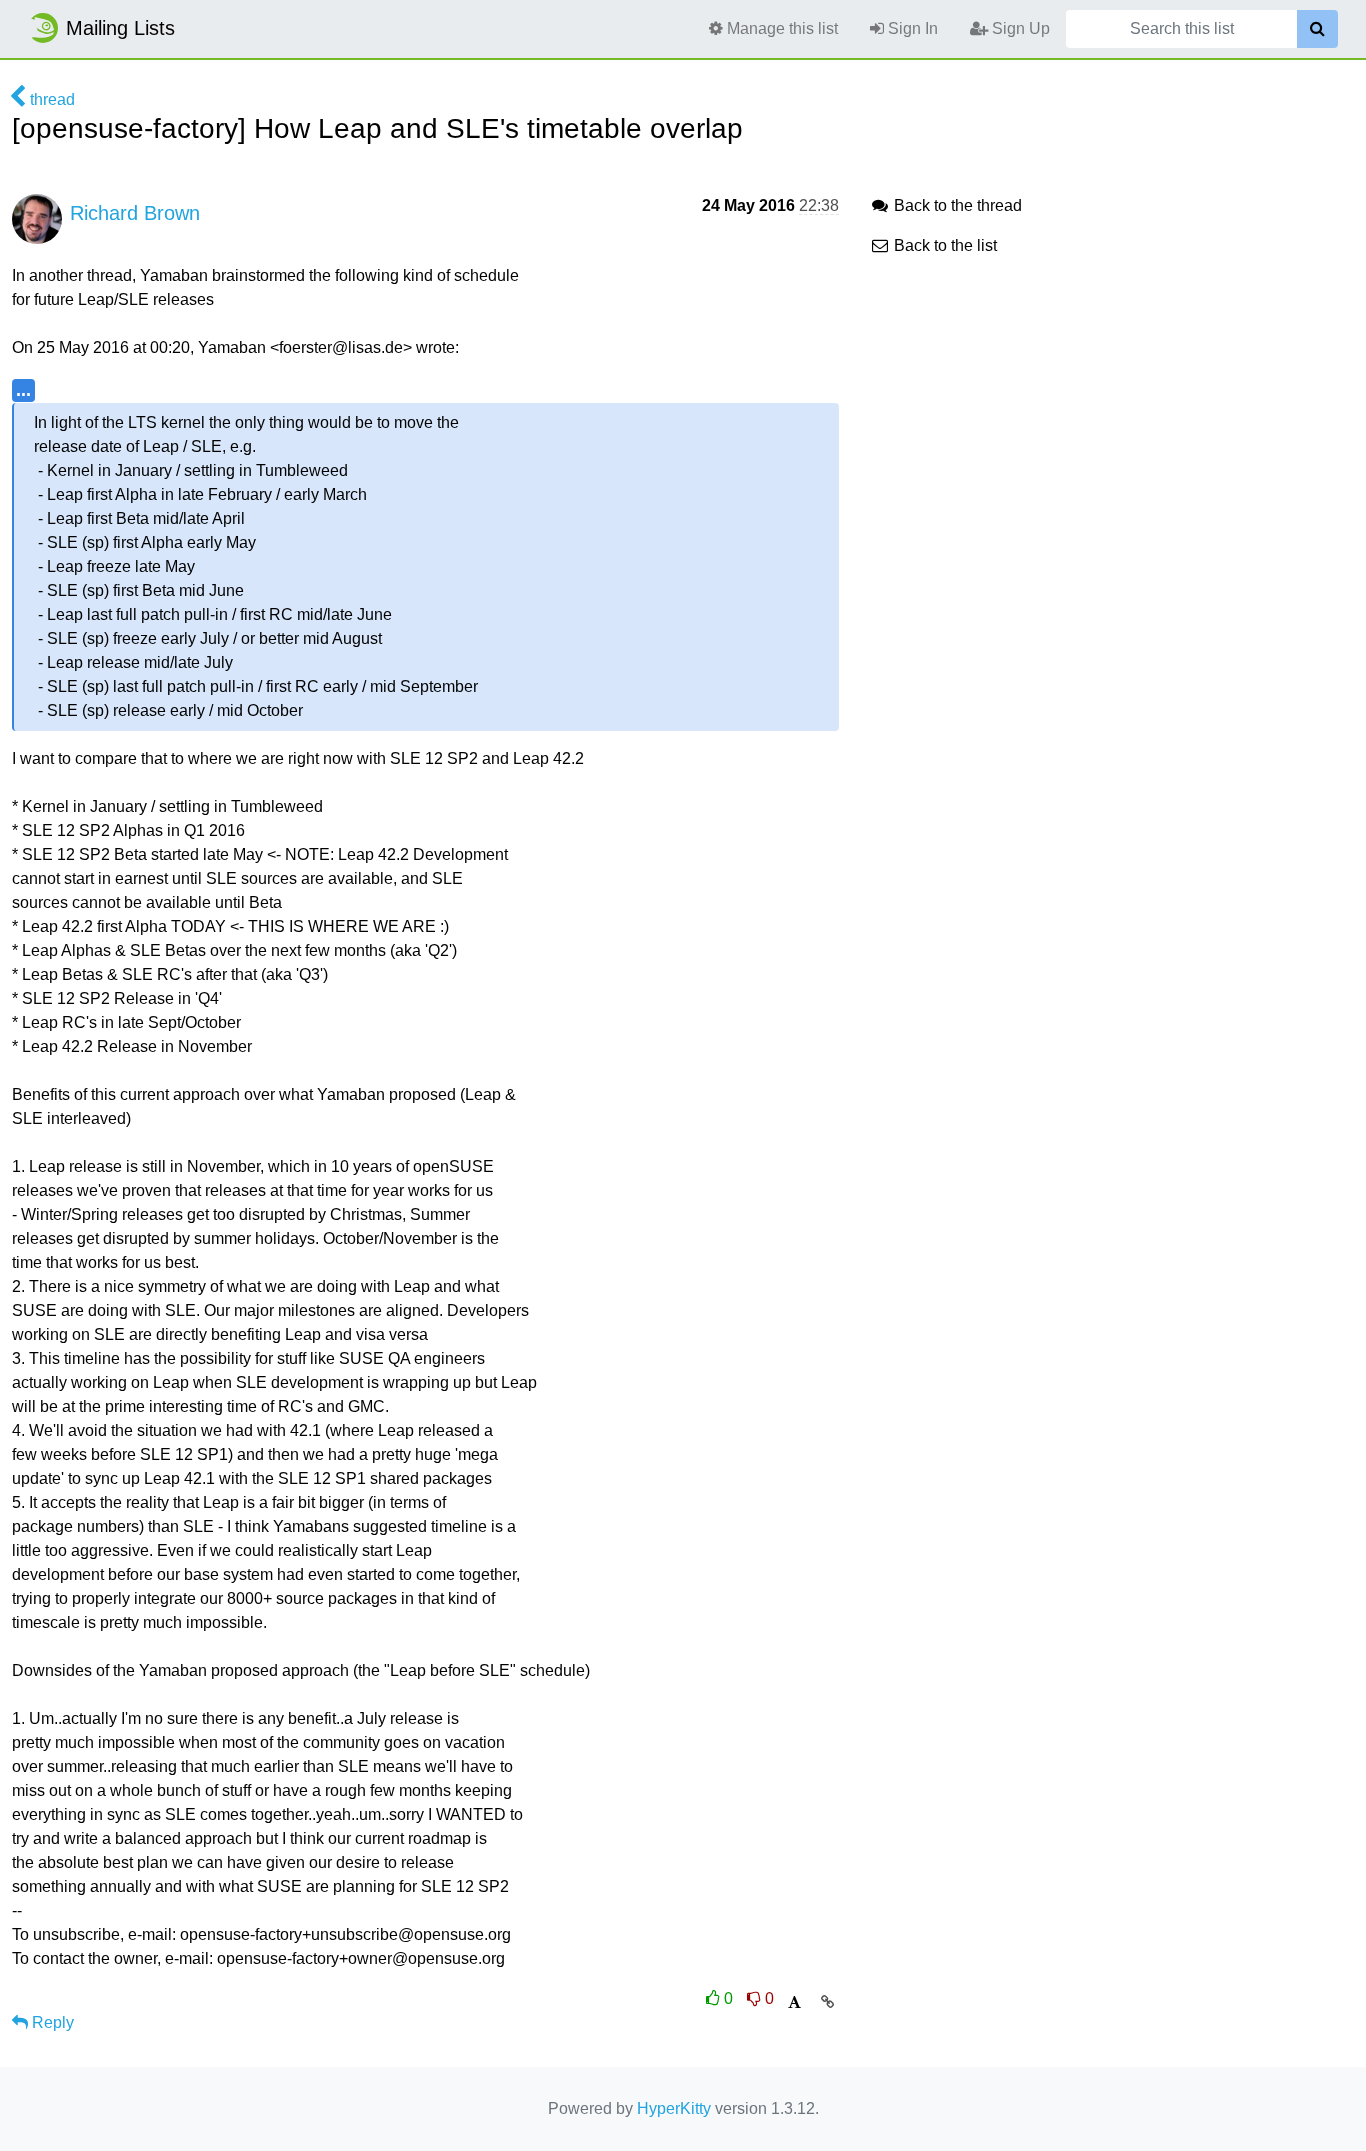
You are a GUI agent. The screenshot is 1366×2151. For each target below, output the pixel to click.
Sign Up (1019, 28)
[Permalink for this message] (827, 2002)
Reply (51, 2022)
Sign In (911, 28)
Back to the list (943, 245)
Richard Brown (135, 213)
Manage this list (780, 28)
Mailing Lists (120, 28)
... (23, 389)
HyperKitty (674, 2108)
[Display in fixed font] (794, 2002)
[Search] (1317, 29)
